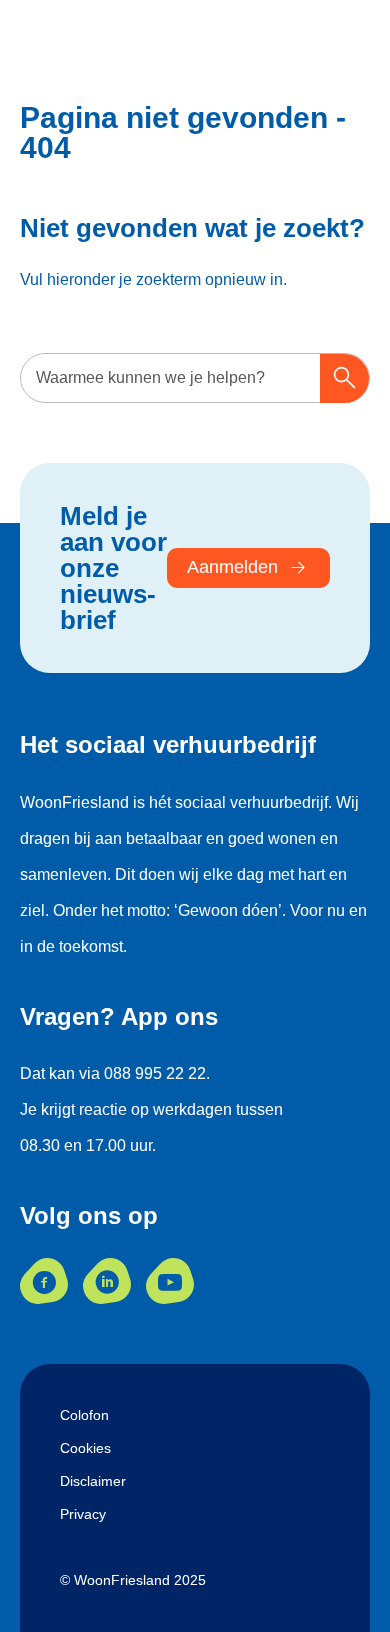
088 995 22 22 (155, 1073)
